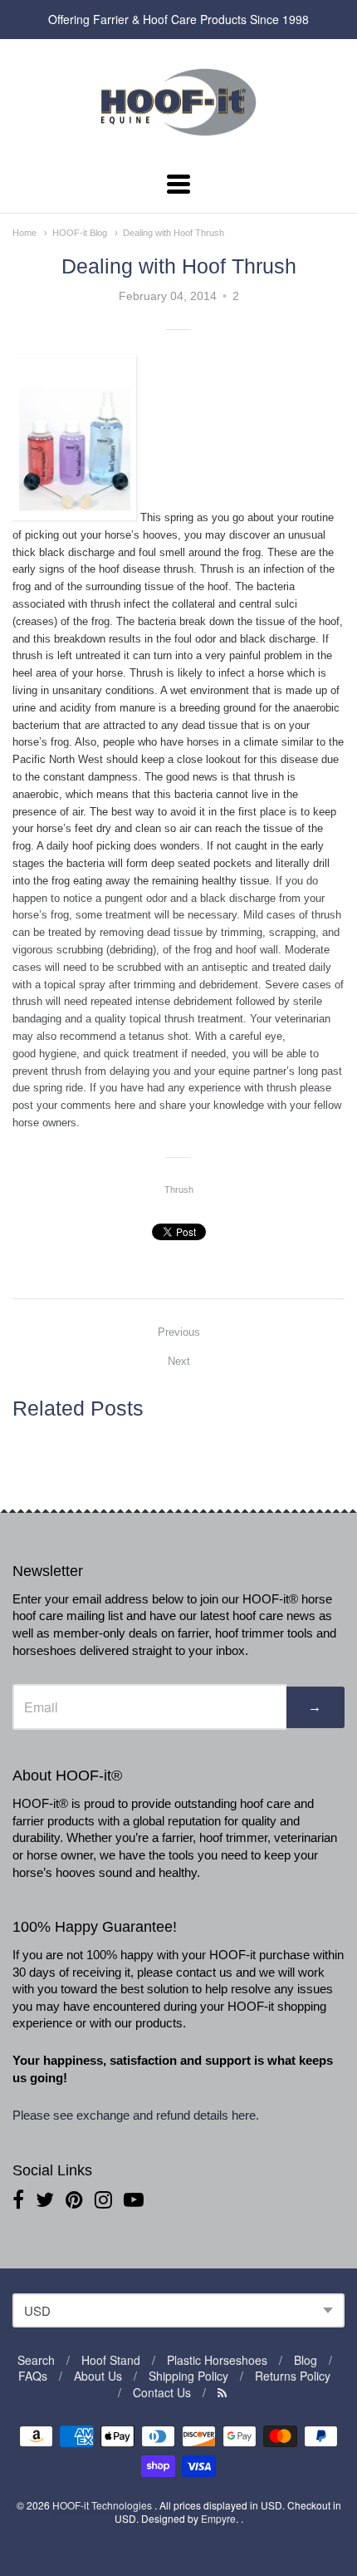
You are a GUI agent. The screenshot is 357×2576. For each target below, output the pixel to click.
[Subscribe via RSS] (222, 2392)
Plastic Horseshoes (217, 2360)
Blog (306, 2360)
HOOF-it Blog (80, 233)
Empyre (218, 2518)
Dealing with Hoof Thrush (174, 233)
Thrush (179, 1189)
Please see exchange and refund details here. (137, 2115)
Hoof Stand (111, 2360)
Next (179, 1361)
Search (36, 2360)
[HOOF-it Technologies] (178, 140)
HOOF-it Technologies (103, 2505)
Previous (179, 1332)
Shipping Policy (188, 2376)
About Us (98, 2376)
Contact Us (162, 2392)
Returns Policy (293, 2376)
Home (24, 233)
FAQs (33, 2376)
